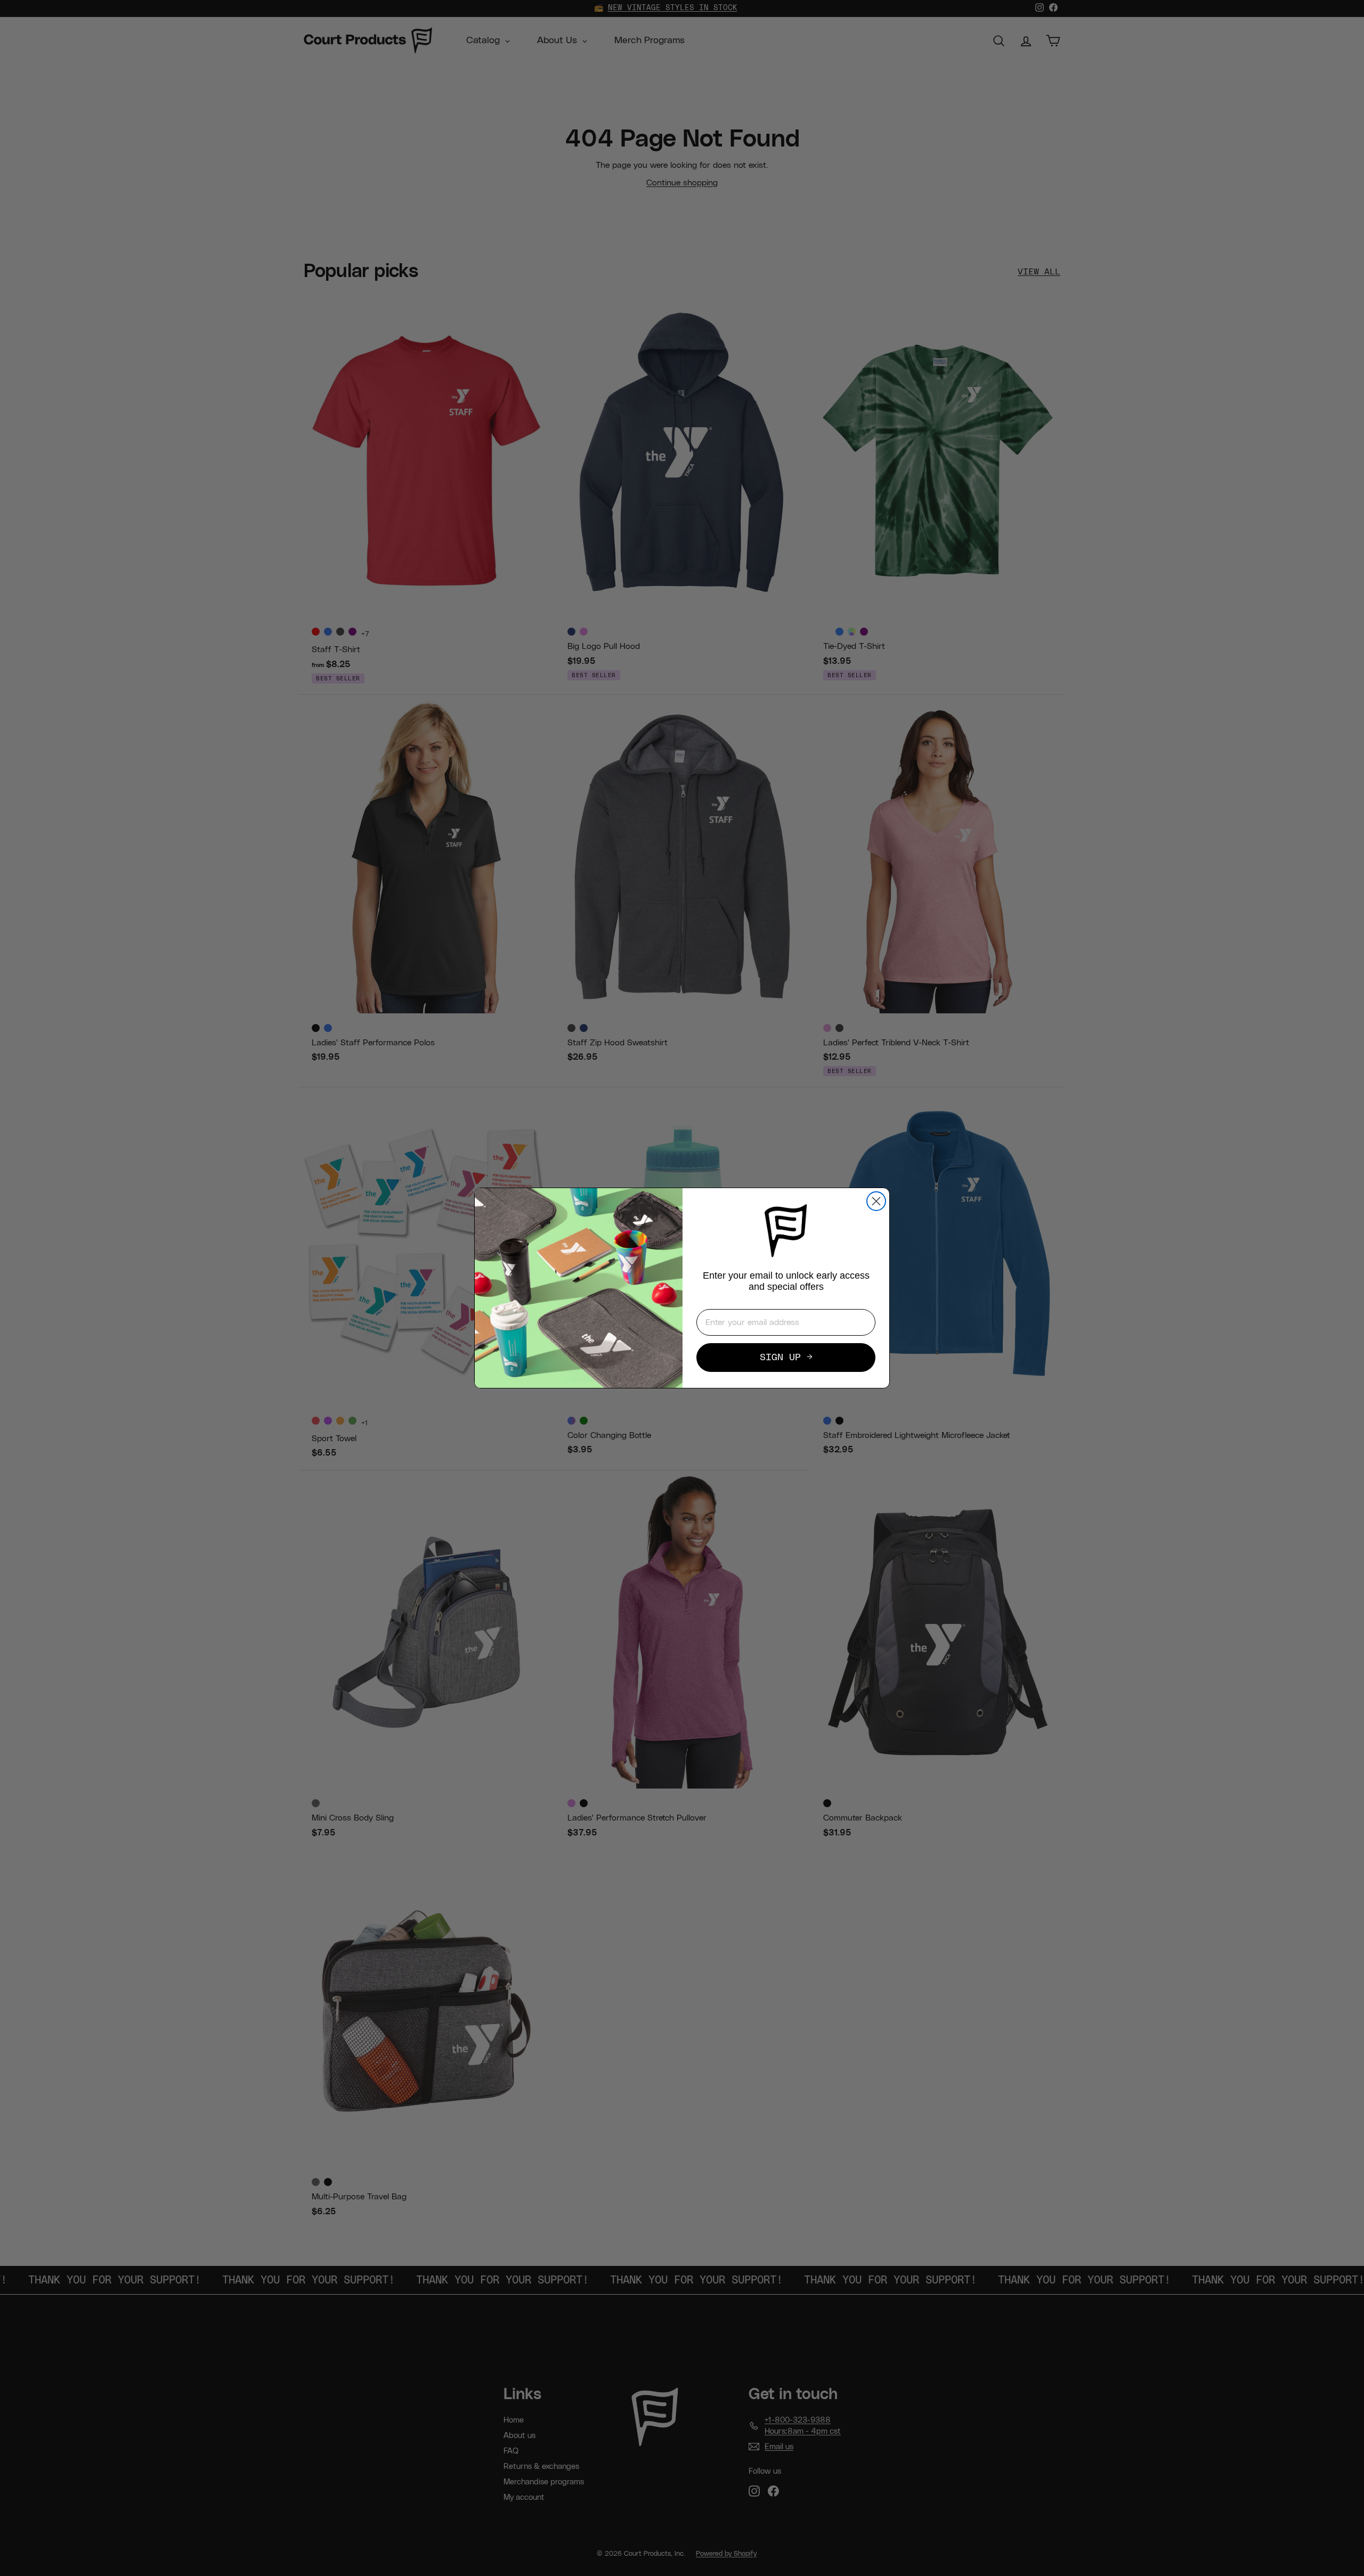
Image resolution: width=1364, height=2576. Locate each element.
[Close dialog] (876, 1201)
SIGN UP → (786, 1358)
